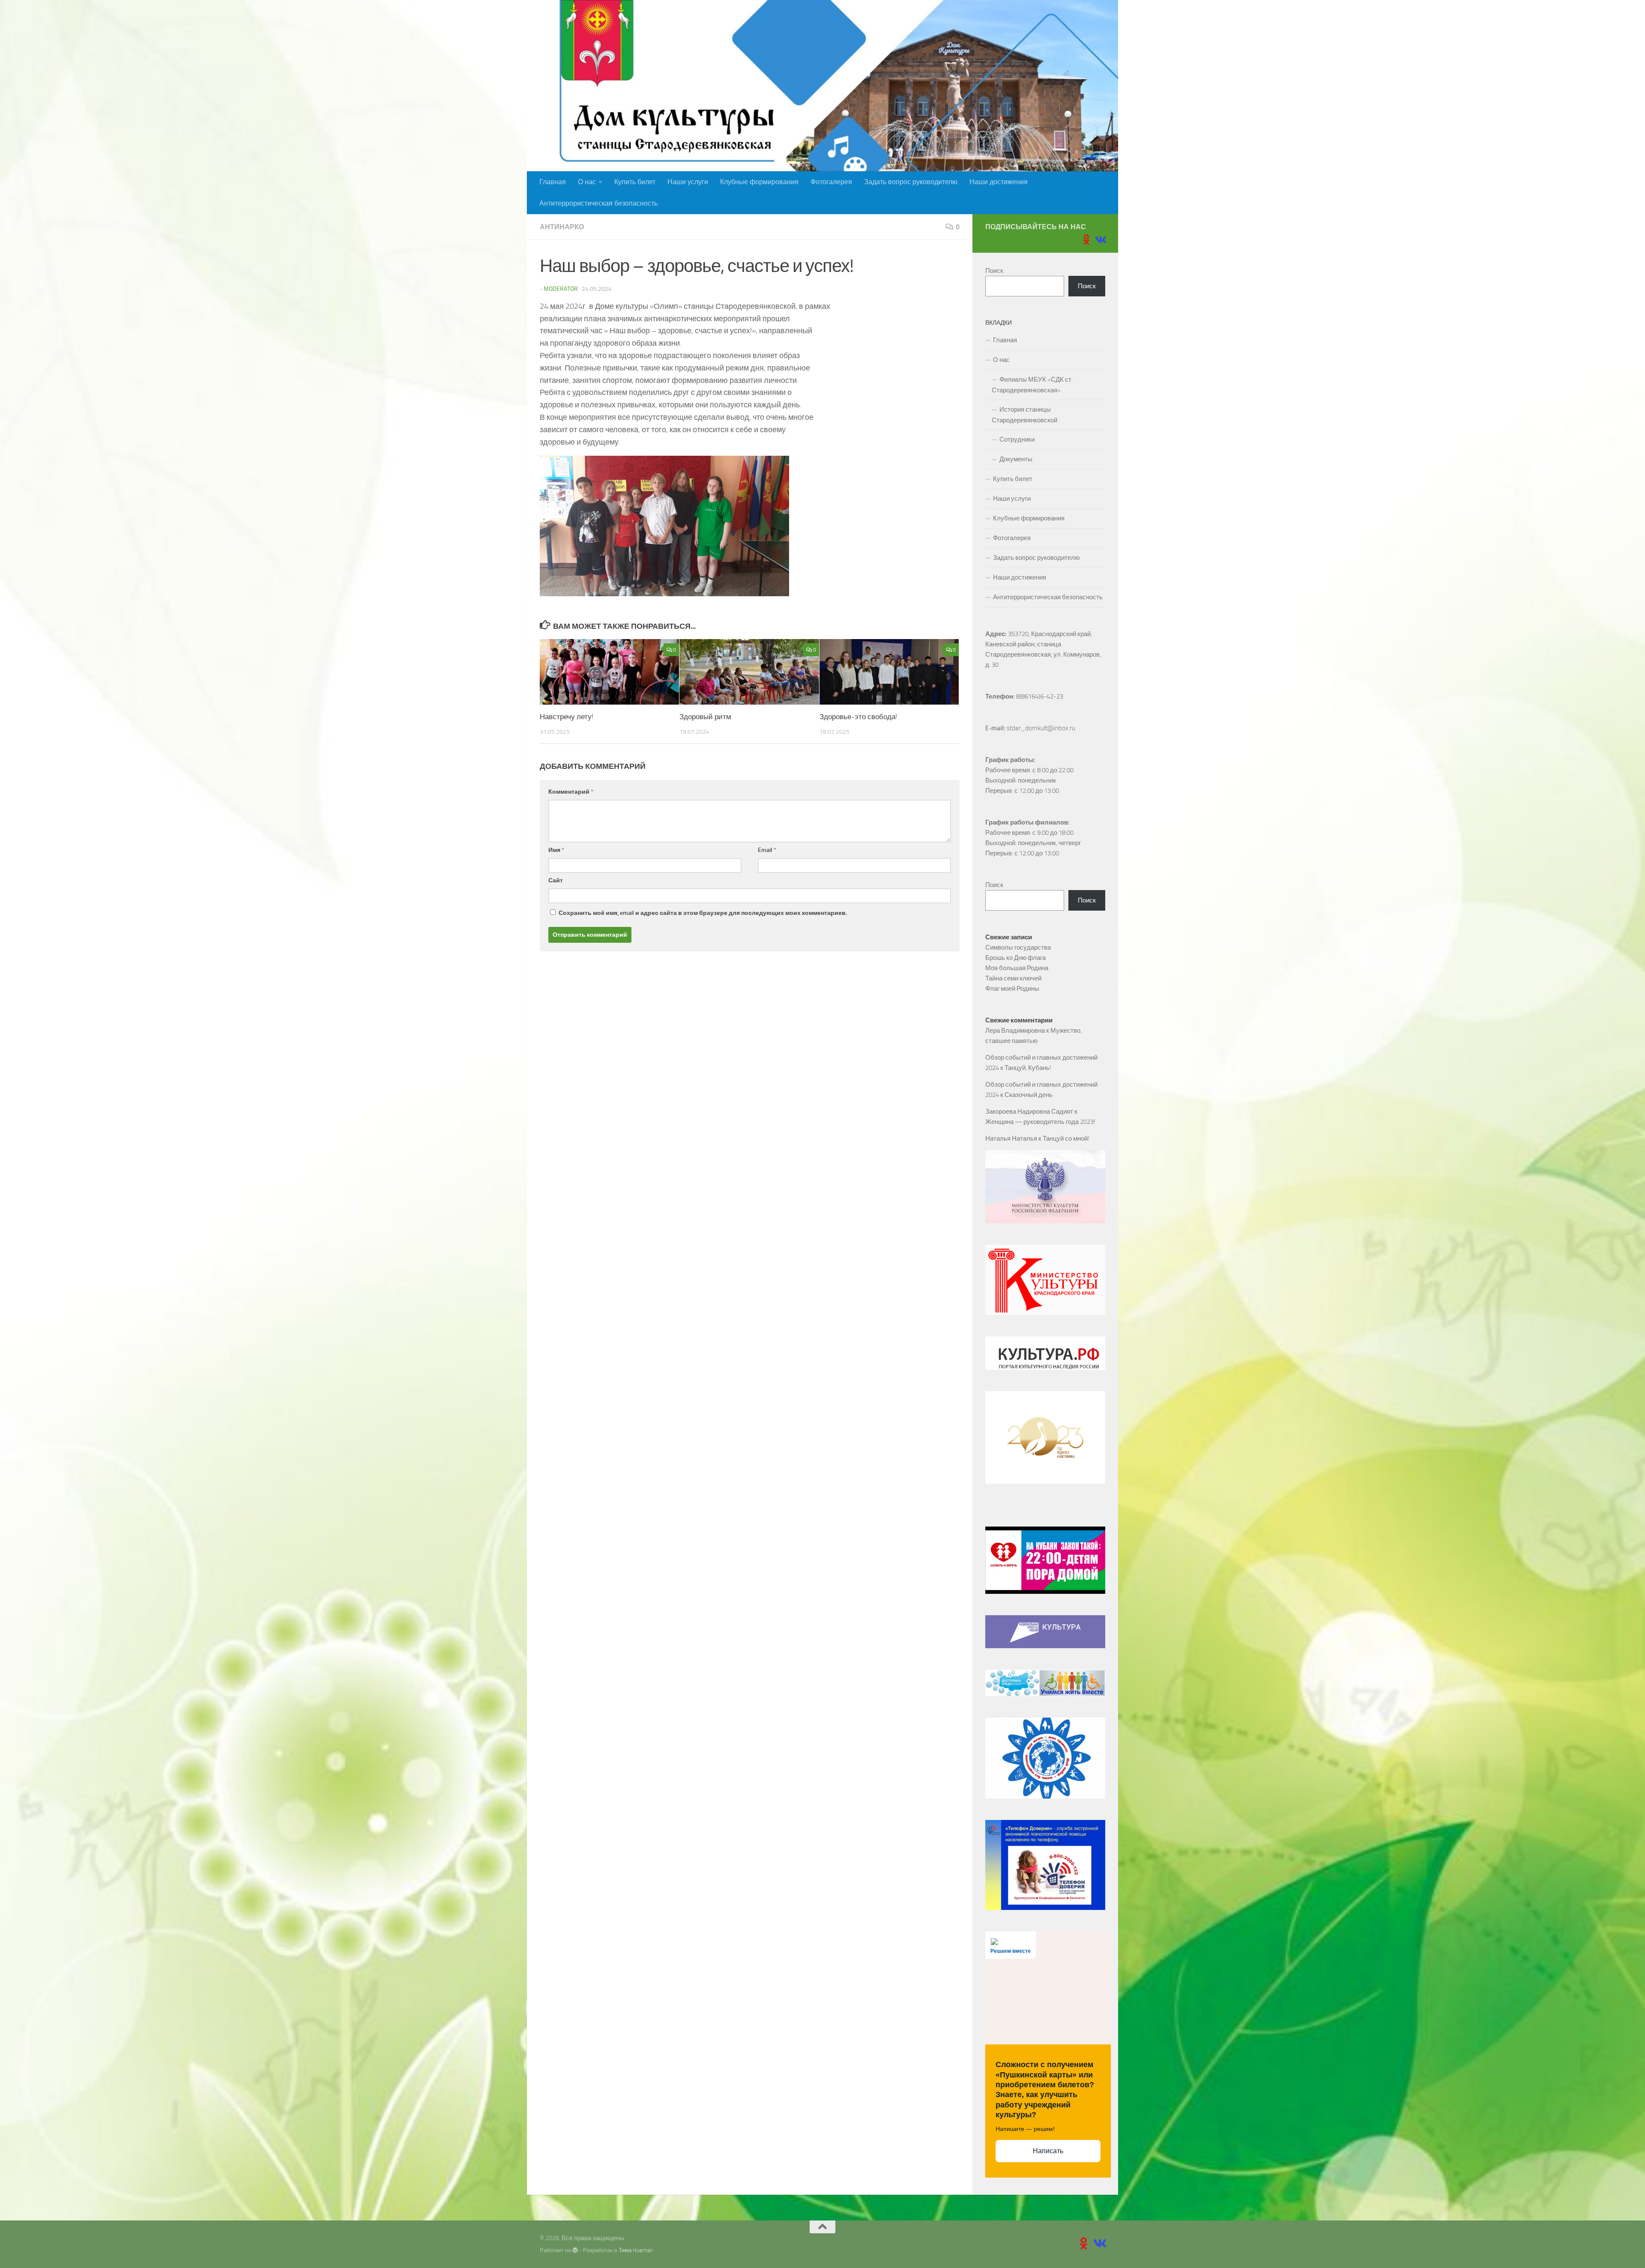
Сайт (556, 880)
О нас (587, 182)
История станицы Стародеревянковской (1024, 415)
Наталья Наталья (1011, 1138)
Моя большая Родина (1017, 968)
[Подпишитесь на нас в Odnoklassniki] (1086, 239)
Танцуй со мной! (1066, 1138)
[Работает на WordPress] (575, 2250)
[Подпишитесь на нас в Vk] (1100, 239)
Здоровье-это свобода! (858, 717)
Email (767, 850)
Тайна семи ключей (1013, 978)
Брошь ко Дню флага (1015, 958)
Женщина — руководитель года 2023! (1040, 1122)
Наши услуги (688, 182)
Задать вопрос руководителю (911, 182)
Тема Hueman (636, 2250)
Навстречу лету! (567, 717)
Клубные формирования (759, 182)
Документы (1016, 459)
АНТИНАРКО (562, 227)
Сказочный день (1029, 1095)
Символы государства (1018, 947)
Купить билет (635, 182)
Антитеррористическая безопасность (598, 203)
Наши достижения (999, 182)
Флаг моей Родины (1012, 989)
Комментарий (571, 792)
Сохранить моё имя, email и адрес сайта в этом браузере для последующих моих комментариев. (703, 913)
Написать (1048, 2151)
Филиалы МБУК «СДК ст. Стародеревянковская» (1032, 385)
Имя (556, 850)
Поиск (994, 271)
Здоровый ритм (705, 717)
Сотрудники (1017, 439)
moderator (561, 289)
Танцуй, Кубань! (1028, 1068)
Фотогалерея (831, 182)
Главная (553, 182)
